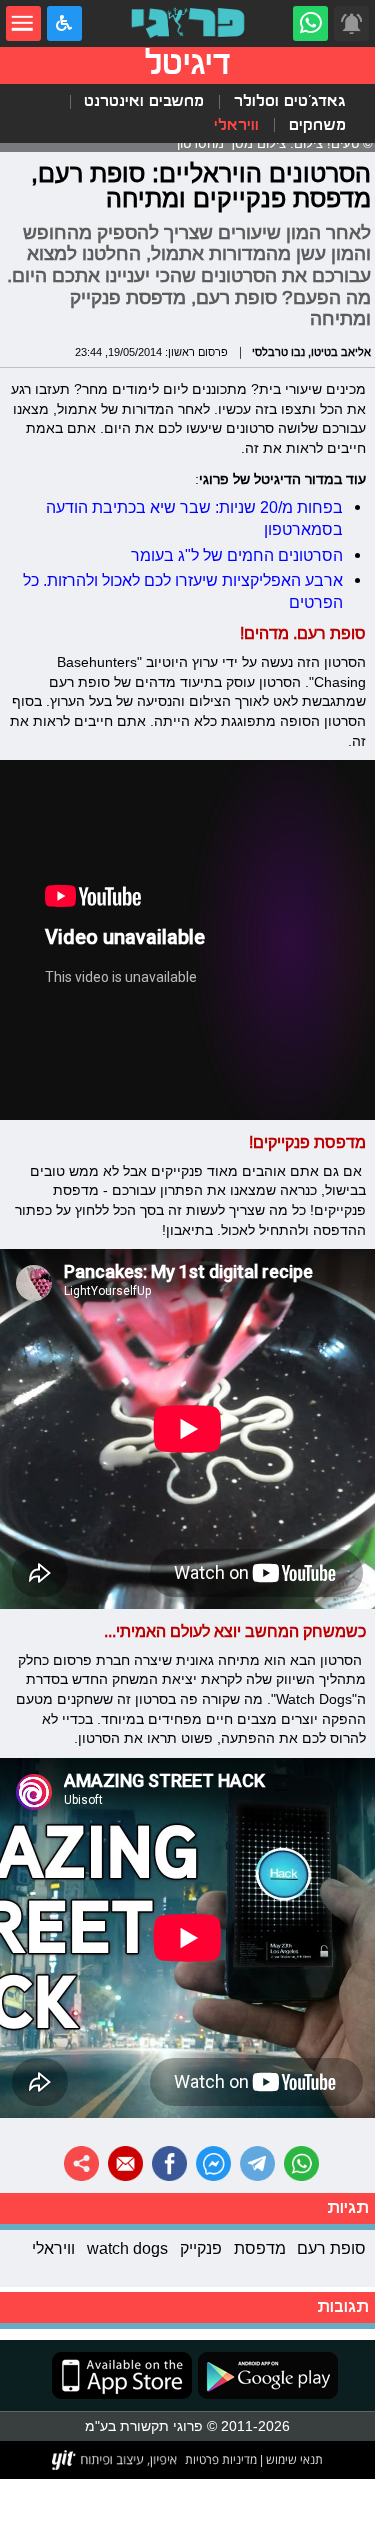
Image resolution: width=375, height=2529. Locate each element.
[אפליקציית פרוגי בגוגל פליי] (265, 2375)
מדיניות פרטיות (221, 2459)
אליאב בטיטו (341, 352)
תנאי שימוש (293, 2459)
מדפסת (260, 2248)
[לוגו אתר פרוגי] (187, 23)
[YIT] (115, 2460)
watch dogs (127, 2248)
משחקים (317, 125)
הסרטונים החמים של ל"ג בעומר (237, 555)
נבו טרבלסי (278, 352)
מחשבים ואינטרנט (144, 101)
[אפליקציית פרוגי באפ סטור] (122, 2375)
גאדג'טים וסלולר (290, 101)
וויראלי (236, 125)
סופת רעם (331, 2248)
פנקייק (201, 2248)
